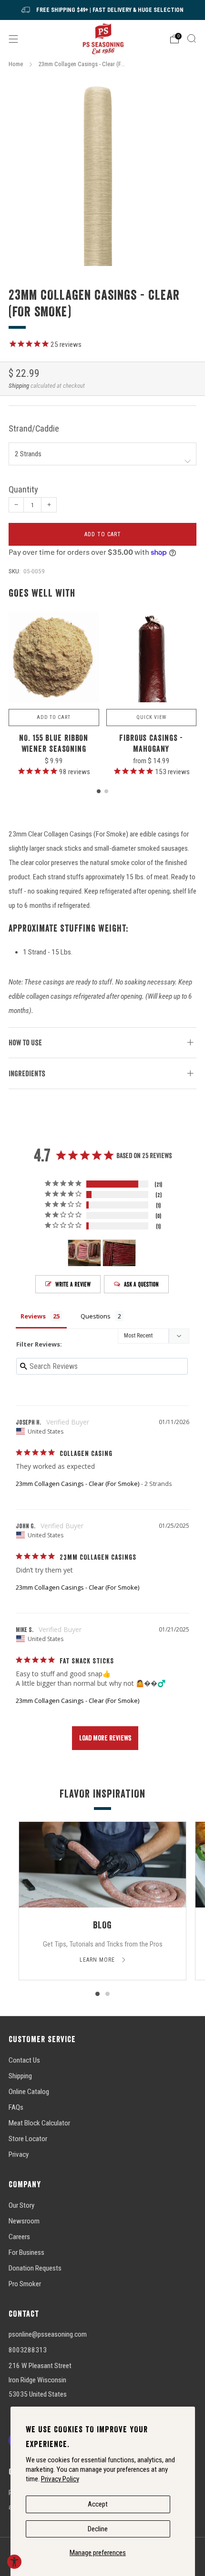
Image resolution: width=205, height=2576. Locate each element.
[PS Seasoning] (103, 39)
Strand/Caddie (34, 429)
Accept (98, 2504)
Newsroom (24, 2221)
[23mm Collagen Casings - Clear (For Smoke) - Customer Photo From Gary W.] (119, 1253)
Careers (19, 2237)
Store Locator (28, 2139)
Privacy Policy (60, 2479)
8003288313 (28, 2350)
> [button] (105, 1738)
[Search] (192, 39)
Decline (98, 2529)
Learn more (98, 1960)
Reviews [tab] (33, 1316)
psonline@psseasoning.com (48, 2334)
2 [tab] (108, 1994)
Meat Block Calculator (39, 2123)
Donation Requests (35, 2268)
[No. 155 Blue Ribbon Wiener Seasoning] (54, 658)
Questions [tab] (96, 1316)
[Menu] (13, 39)
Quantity (23, 490)
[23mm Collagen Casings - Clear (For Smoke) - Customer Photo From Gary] (84, 1253)
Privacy (19, 2154)
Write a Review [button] (73, 1284)
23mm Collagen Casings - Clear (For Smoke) (77, 1484)
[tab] (99, 791)
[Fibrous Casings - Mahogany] (152, 658)
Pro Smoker (25, 2284)
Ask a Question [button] (141, 1284)
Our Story (21, 2205)
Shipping (19, 386)
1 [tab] (97, 1994)
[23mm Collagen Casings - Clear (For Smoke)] (102, 172)
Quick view (151, 717)
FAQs (16, 2107)
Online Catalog (29, 2092)
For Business (26, 2252)
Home (16, 64)
